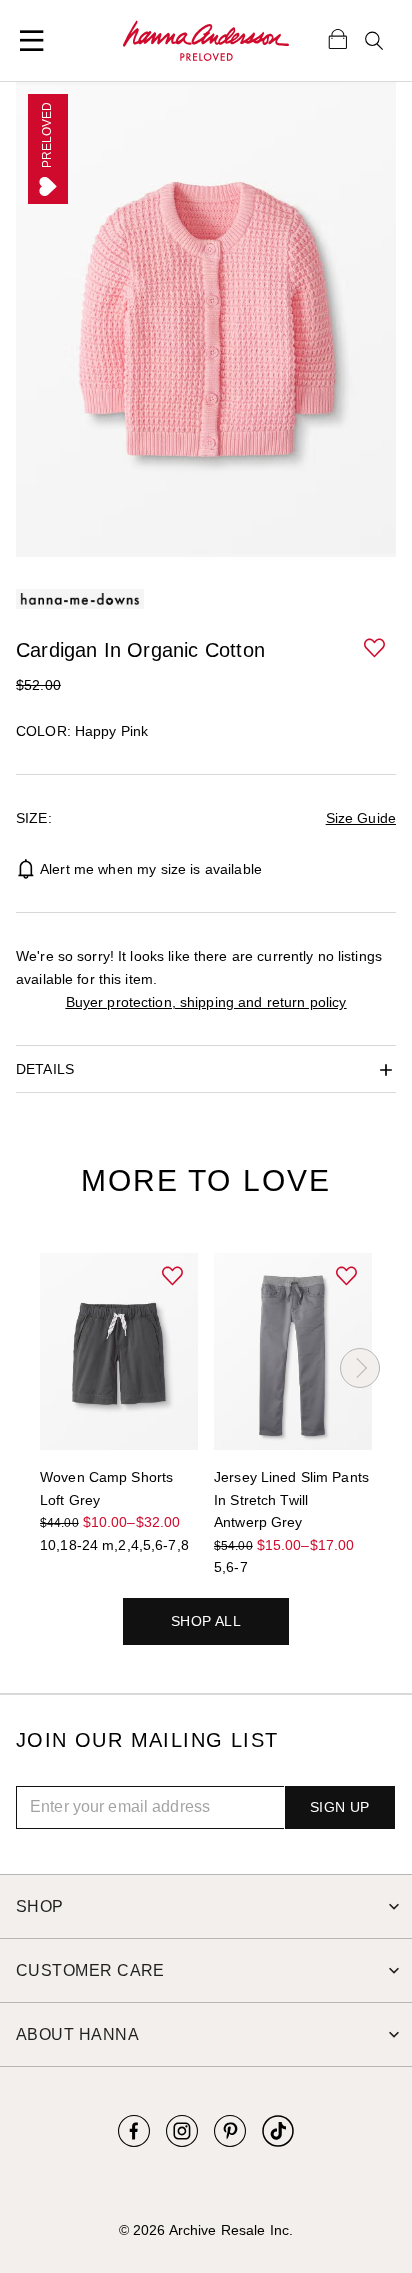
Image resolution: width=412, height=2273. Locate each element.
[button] (376, 649)
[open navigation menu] (32, 41)
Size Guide (361, 818)
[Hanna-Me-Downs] (206, 41)
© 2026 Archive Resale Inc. (206, 2230)
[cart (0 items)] (338, 38)
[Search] (374, 41)
